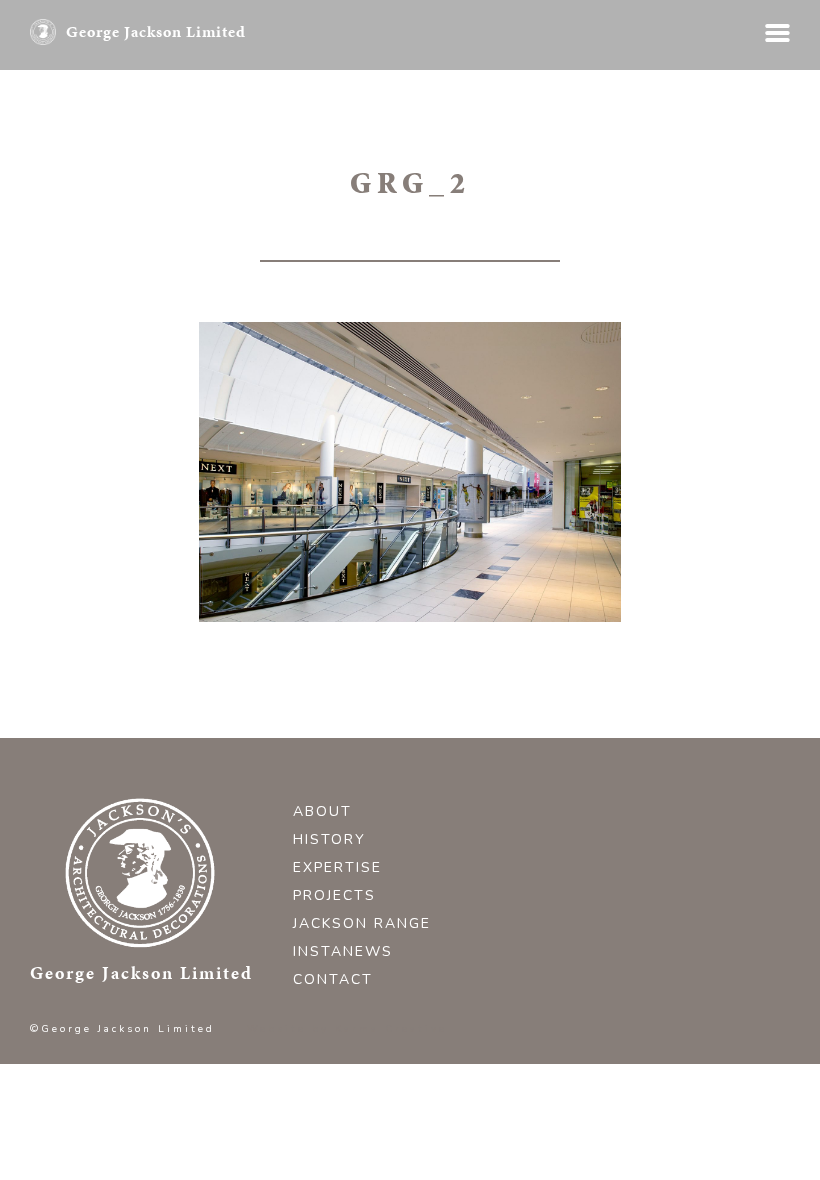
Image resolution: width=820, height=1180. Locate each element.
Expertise (337, 867)
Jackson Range (362, 923)
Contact (333, 979)
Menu (777, 33)
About (322, 811)
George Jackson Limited (156, 31)
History (329, 839)
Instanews (343, 951)
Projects (334, 895)
